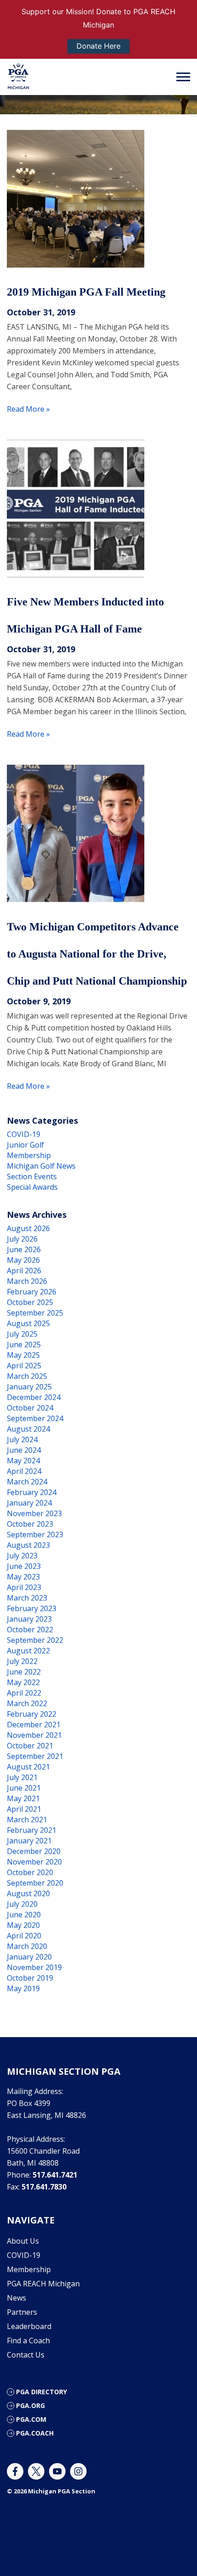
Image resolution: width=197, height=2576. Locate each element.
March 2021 (27, 1820)
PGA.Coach (35, 2433)
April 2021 (24, 1809)
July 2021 (22, 1777)
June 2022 (24, 1672)
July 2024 (22, 1439)
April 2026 (24, 1271)
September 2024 (35, 1418)
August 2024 (28, 1429)
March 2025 (27, 1376)
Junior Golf (25, 1145)
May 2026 (23, 1260)
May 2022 (23, 1682)
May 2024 (23, 1461)
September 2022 (35, 1640)
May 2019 (23, 1988)
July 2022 (22, 1661)
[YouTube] (57, 2471)
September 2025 (35, 1313)
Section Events (32, 1176)
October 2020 (30, 1872)
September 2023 (35, 1534)
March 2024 (27, 1482)
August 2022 (28, 1651)
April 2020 (24, 1936)
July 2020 (22, 1904)
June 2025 (24, 1344)
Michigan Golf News (41, 1166)
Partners (22, 2312)
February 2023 (32, 1608)
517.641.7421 (55, 2175)
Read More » (28, 409)
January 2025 (29, 1387)
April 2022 (24, 1693)
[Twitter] (36, 2471)
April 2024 (24, 1471)
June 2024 (24, 1450)
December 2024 (34, 1397)
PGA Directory (41, 2392)
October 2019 (30, 1978)
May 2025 (23, 1355)
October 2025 (30, 1302)
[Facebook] (15, 2471)
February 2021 (32, 1830)
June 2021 (24, 1788)
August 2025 (28, 1323)
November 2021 (34, 1735)
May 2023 (23, 1577)
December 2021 (34, 1725)
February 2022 (32, 1714)
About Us (23, 2241)
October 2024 (30, 1408)
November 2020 (34, 1862)
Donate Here (98, 46)
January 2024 (29, 1503)
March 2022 (27, 1703)
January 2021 (29, 1841)
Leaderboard (29, 2326)
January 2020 (29, 1957)
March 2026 (27, 1281)
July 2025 (22, 1334)
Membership (29, 1155)
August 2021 (28, 1767)
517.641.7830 (44, 2187)
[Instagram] (78, 2471)
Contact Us (26, 2355)
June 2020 (24, 1915)
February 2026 (32, 1292)
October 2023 (30, 1524)
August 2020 (28, 1893)
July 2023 (22, 1556)
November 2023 (34, 1513)
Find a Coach (28, 2341)
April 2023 (24, 1587)
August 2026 (28, 1228)
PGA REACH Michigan (43, 2284)
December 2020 (34, 1851)
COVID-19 (24, 1134)
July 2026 (22, 1239)
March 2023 (27, 1598)
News (16, 2298)
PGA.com (31, 2419)
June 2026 (24, 1249)
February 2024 (32, 1492)
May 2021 (23, 1798)
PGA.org (30, 2405)
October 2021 (30, 1746)
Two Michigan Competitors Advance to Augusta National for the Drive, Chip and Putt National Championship (97, 954)
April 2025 (24, 1366)
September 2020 (35, 1883)
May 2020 (23, 1925)
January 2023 (29, 1619)
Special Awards (32, 1187)
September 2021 (35, 1756)
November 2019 (34, 1967)
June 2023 (24, 1566)
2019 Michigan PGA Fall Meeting (86, 292)
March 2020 (27, 1946)
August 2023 (28, 1545)
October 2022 (30, 1630)
